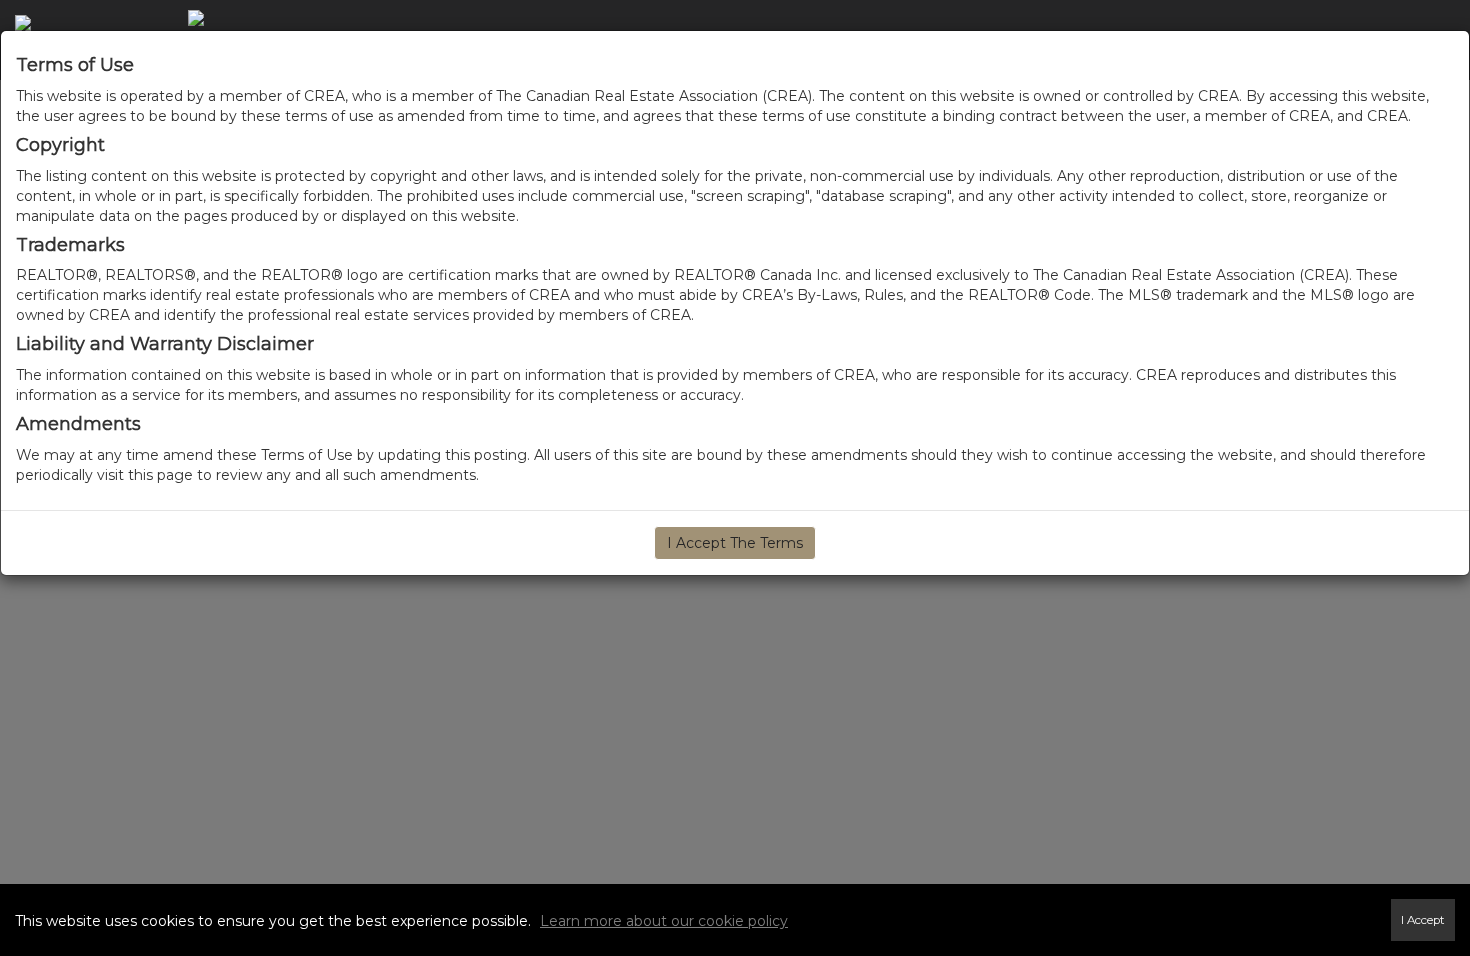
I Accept (1423, 920)
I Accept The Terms (735, 543)
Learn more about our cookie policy (664, 921)
